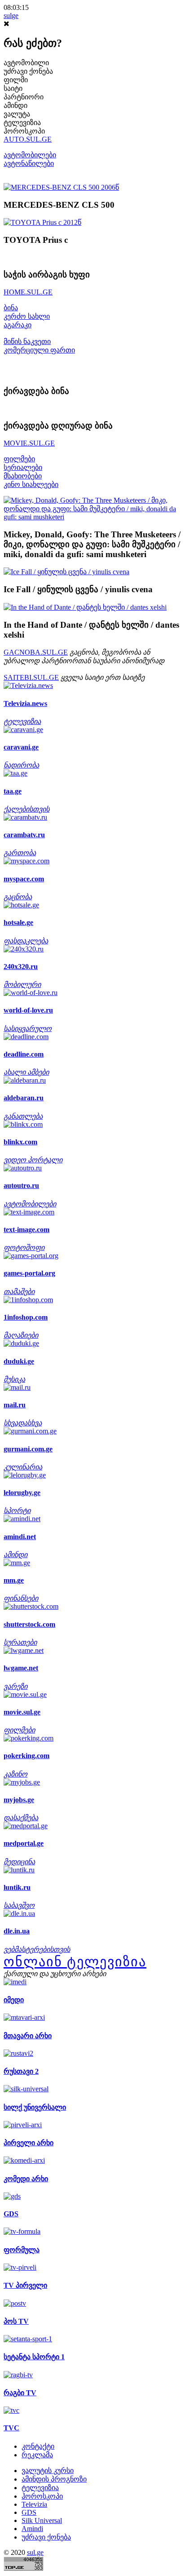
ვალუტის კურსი (48, 2471)
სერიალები (23, 467)
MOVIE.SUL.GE (29, 443)
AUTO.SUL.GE (28, 139)
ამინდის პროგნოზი (54, 2479)
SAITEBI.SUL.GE (31, 677)
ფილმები (19, 459)
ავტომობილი (26, 63)
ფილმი (16, 80)
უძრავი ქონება (28, 71)
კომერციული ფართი (39, 350)
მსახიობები (23, 476)
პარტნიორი (24, 97)
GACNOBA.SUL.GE (36, 652)
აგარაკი (18, 325)
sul (11, 16)
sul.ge (35, 2552)
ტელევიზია (22, 123)
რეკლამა (37, 2455)
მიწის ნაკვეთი (27, 342)
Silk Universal (42, 2520)
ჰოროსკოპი (24, 131)
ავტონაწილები (29, 163)
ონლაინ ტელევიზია (75, 1962)
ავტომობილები (30, 155)
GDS (29, 2512)
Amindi (32, 2529)
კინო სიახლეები (31, 484)
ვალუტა (17, 114)
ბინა (11, 308)
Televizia (34, 2504)
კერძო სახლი (27, 316)
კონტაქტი (38, 2446)
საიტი (13, 88)
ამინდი (15, 105)
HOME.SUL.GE (28, 292)
